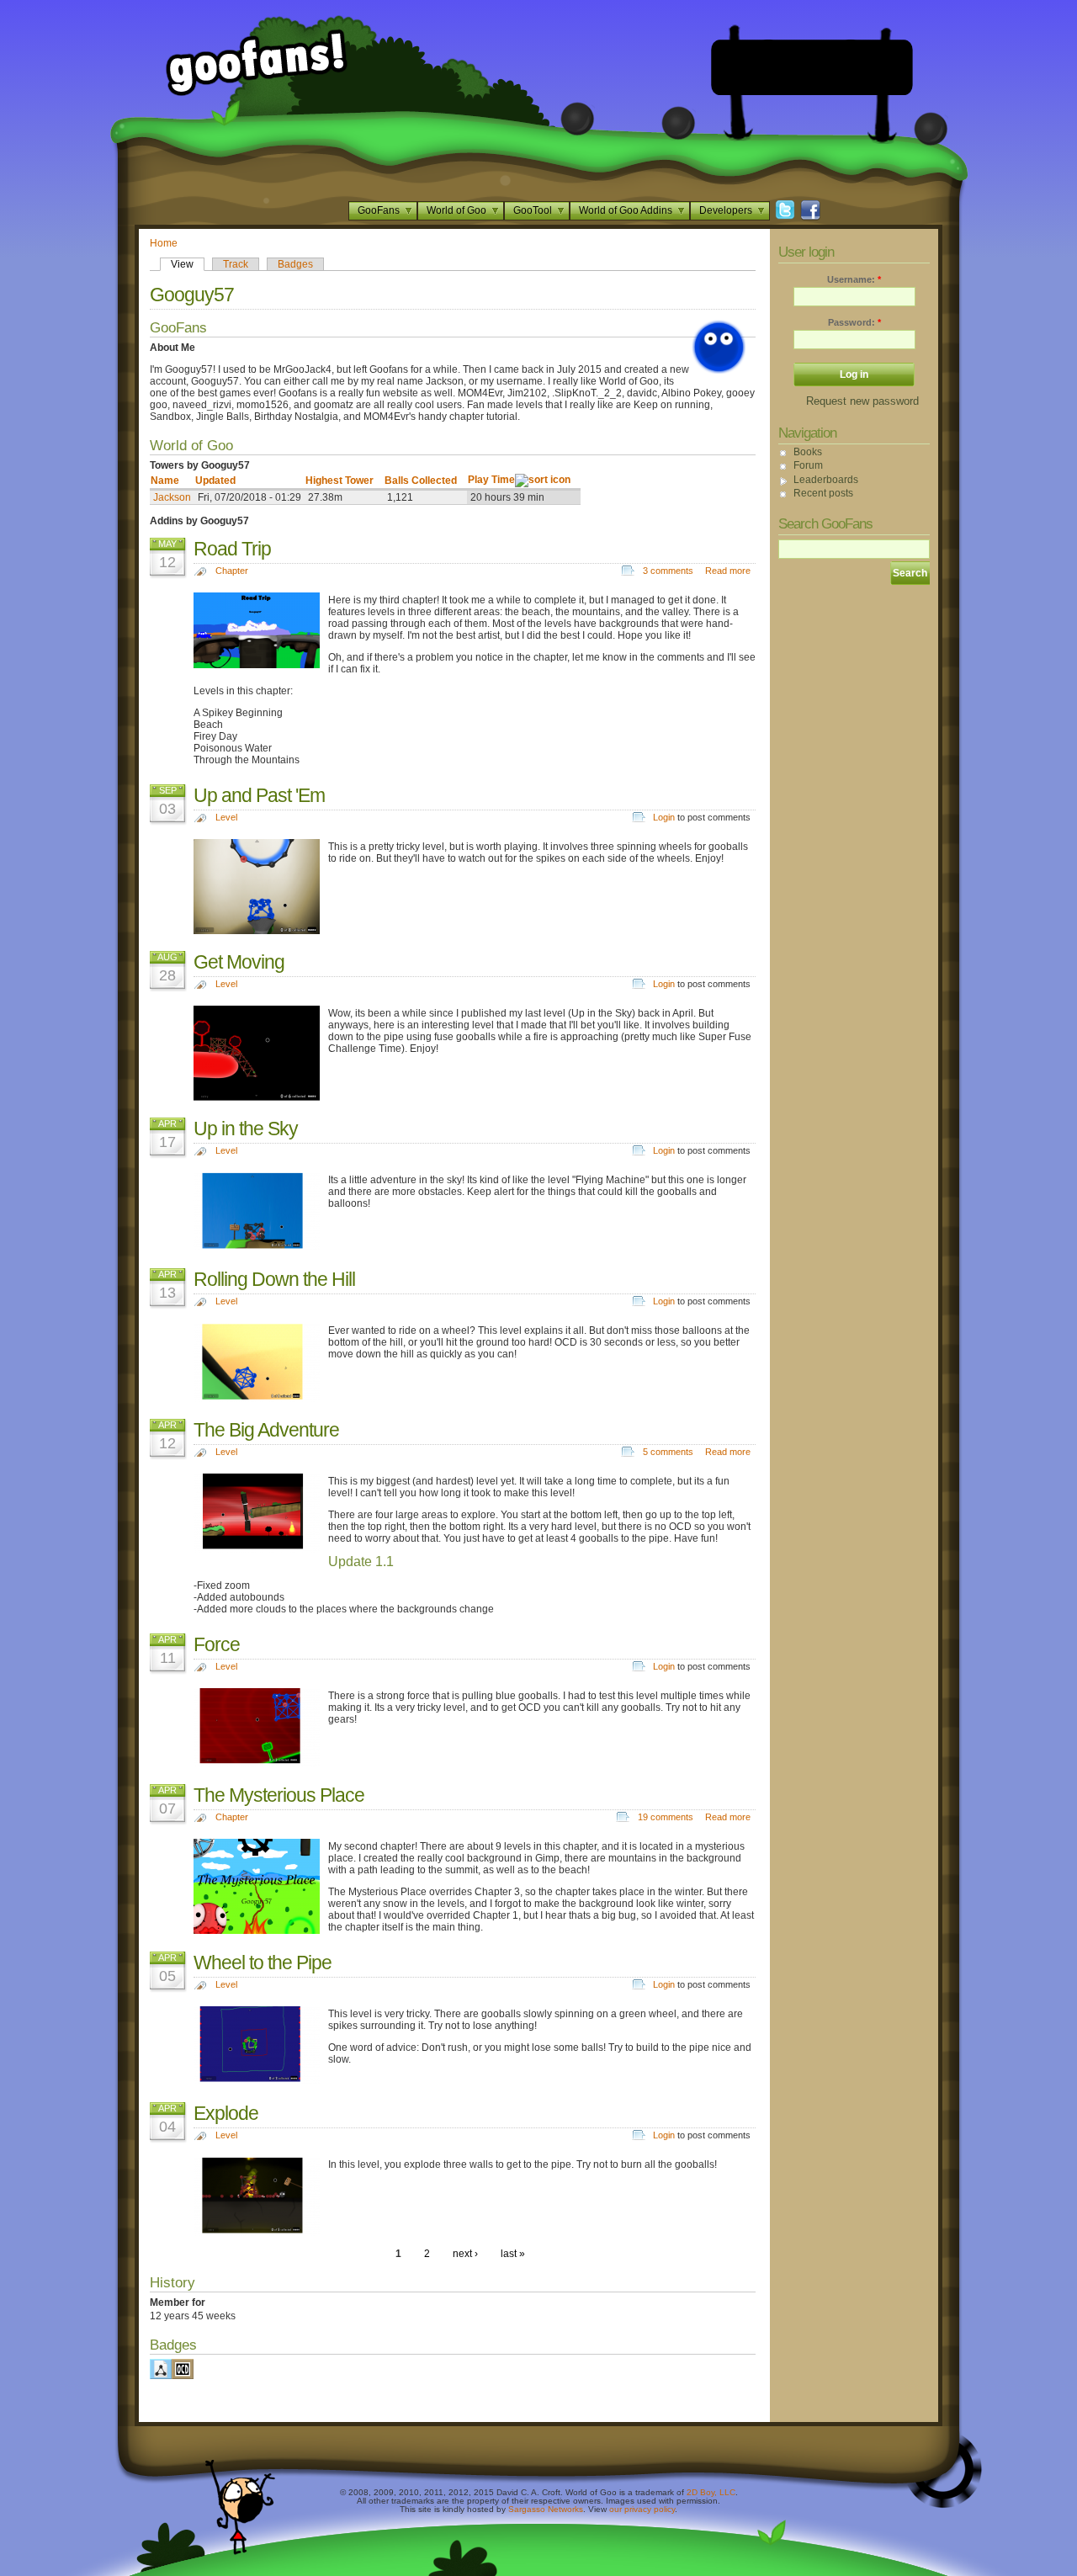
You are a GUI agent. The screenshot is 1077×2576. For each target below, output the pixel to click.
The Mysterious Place (279, 1795)
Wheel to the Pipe (263, 1963)
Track (236, 264)
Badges (295, 264)
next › (465, 2254)
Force (217, 1644)
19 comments (666, 1817)
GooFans (379, 210)
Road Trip (232, 549)
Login (664, 817)
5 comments (668, 1452)
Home (164, 243)
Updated (215, 481)
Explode (226, 2113)
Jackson (172, 497)
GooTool (533, 210)
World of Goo (456, 210)
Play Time (491, 480)
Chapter (232, 571)
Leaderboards (826, 480)
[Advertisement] (812, 67)
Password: (854, 322)
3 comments (668, 571)
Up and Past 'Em (259, 795)
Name (165, 481)
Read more (728, 571)
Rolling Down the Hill (274, 1279)
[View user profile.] (719, 370)
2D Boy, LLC (711, 2492)
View (182, 264)
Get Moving (239, 962)
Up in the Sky (246, 1129)
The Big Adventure (266, 1430)
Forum (808, 465)
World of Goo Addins (626, 210)
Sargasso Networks (546, 2509)
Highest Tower (340, 481)
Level (226, 817)
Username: (854, 279)
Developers (726, 210)
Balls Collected (421, 481)
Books (808, 452)
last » (513, 2254)
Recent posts (823, 493)
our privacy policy (642, 2509)
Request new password (862, 401)
